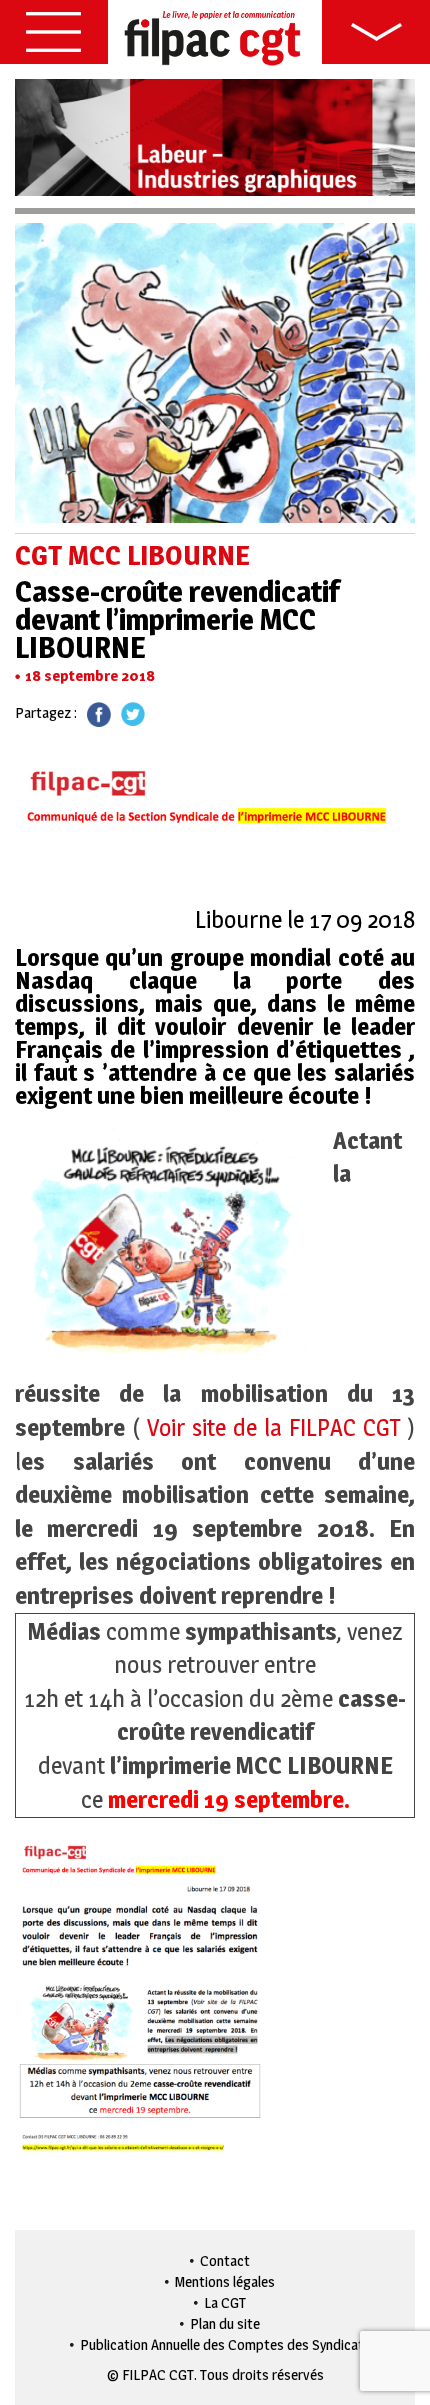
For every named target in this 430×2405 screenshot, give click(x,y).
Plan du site (225, 2323)
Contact (225, 2260)
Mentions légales (225, 2281)
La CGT (225, 2302)
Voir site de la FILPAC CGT (270, 1427)
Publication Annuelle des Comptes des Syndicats (225, 2344)
